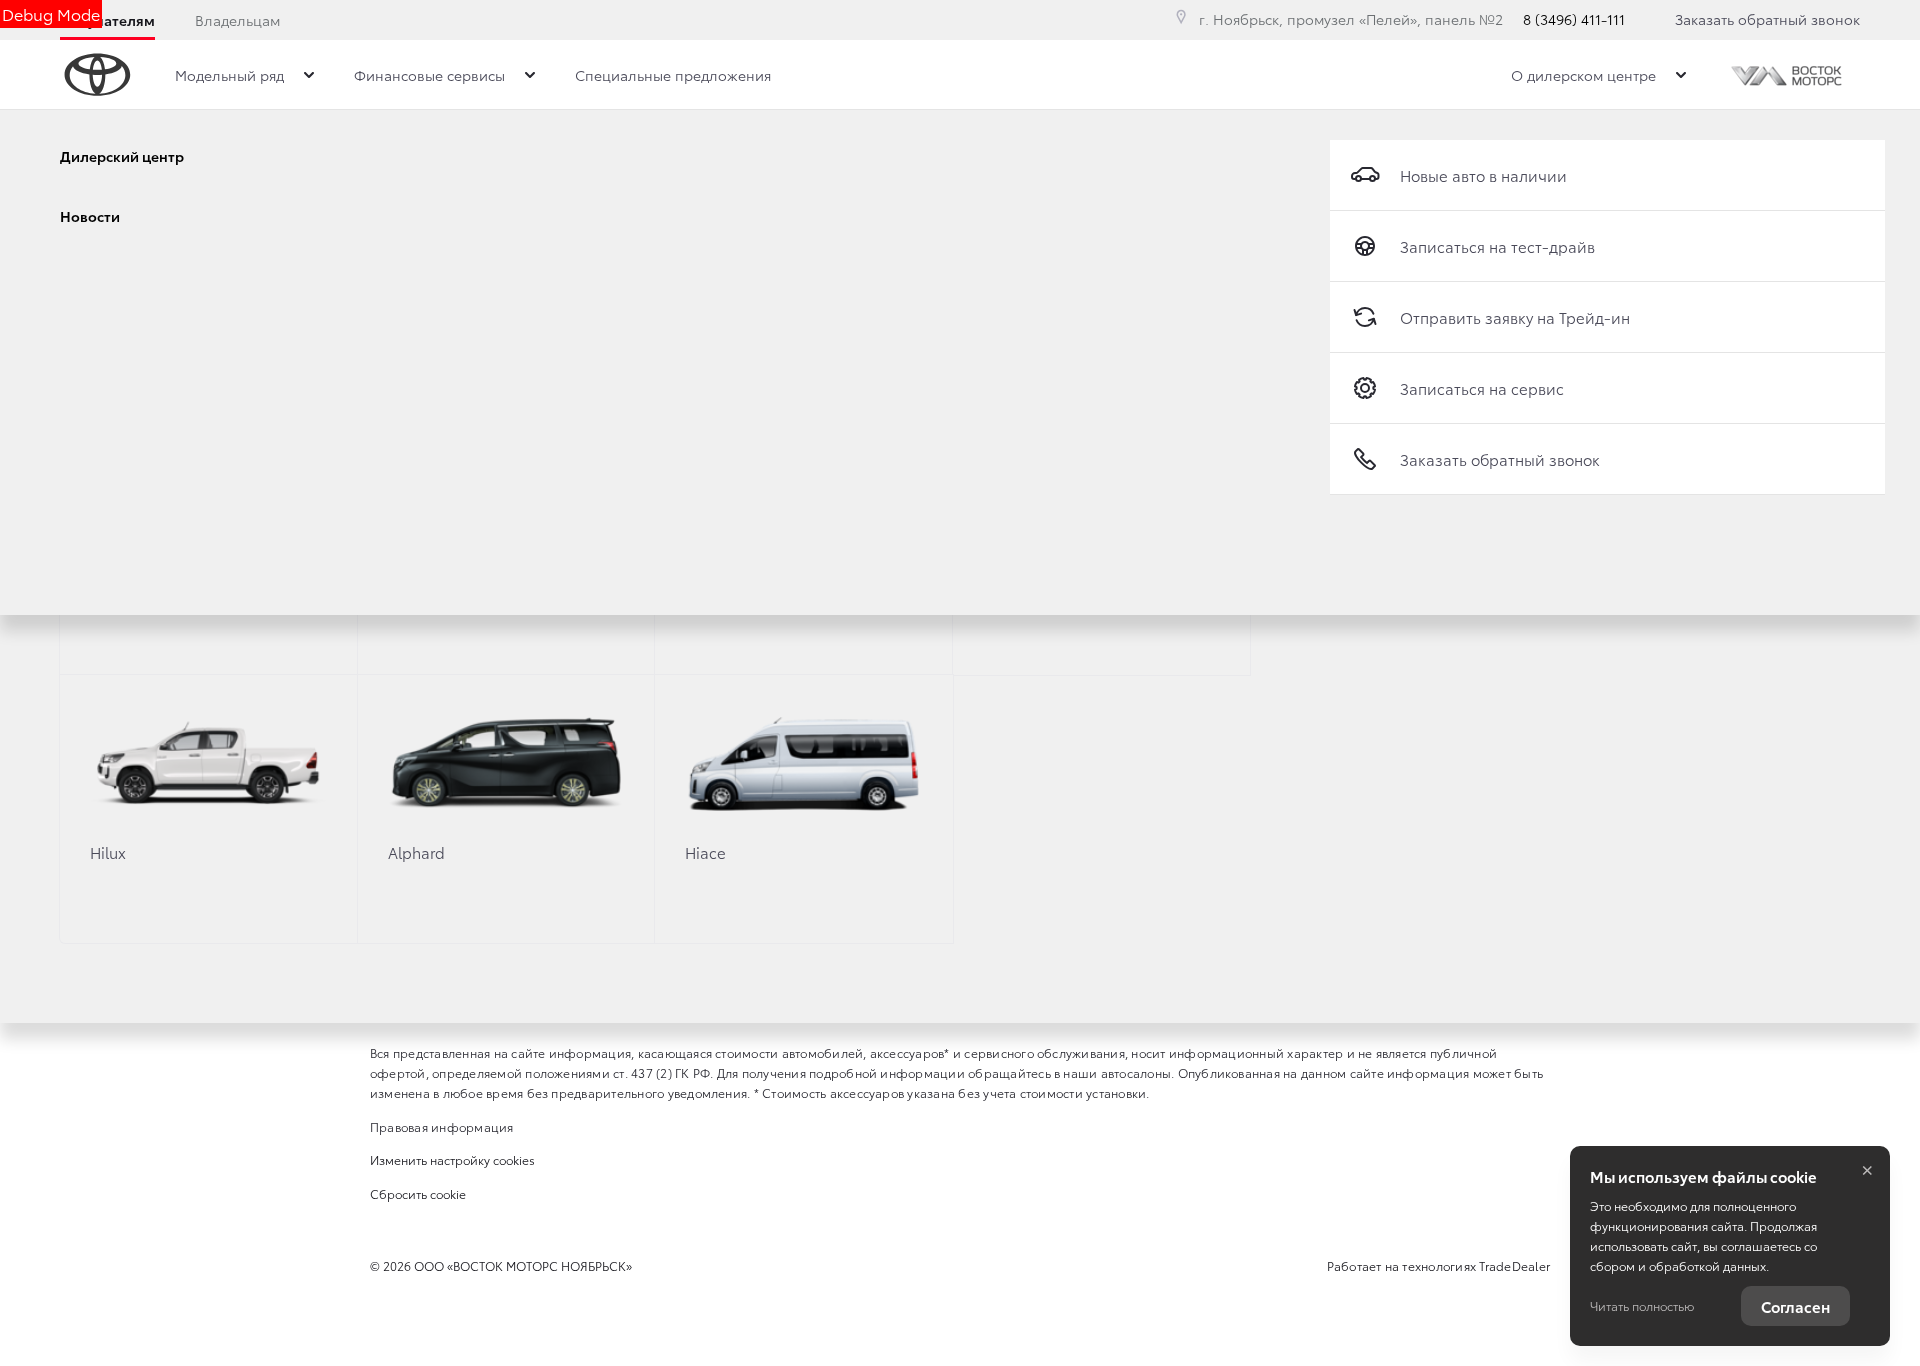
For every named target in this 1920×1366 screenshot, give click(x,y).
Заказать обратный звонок (1767, 19)
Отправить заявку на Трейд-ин (1515, 317)
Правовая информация (442, 1126)
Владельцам (237, 20)
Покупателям (107, 20)
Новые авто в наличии (1483, 175)
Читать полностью (1642, 1305)
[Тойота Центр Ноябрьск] (1788, 75)
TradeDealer (1514, 1265)
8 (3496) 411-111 (1574, 19)
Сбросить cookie (418, 1193)
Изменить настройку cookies (452, 1159)
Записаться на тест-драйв (1497, 246)
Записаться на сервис (1482, 388)
